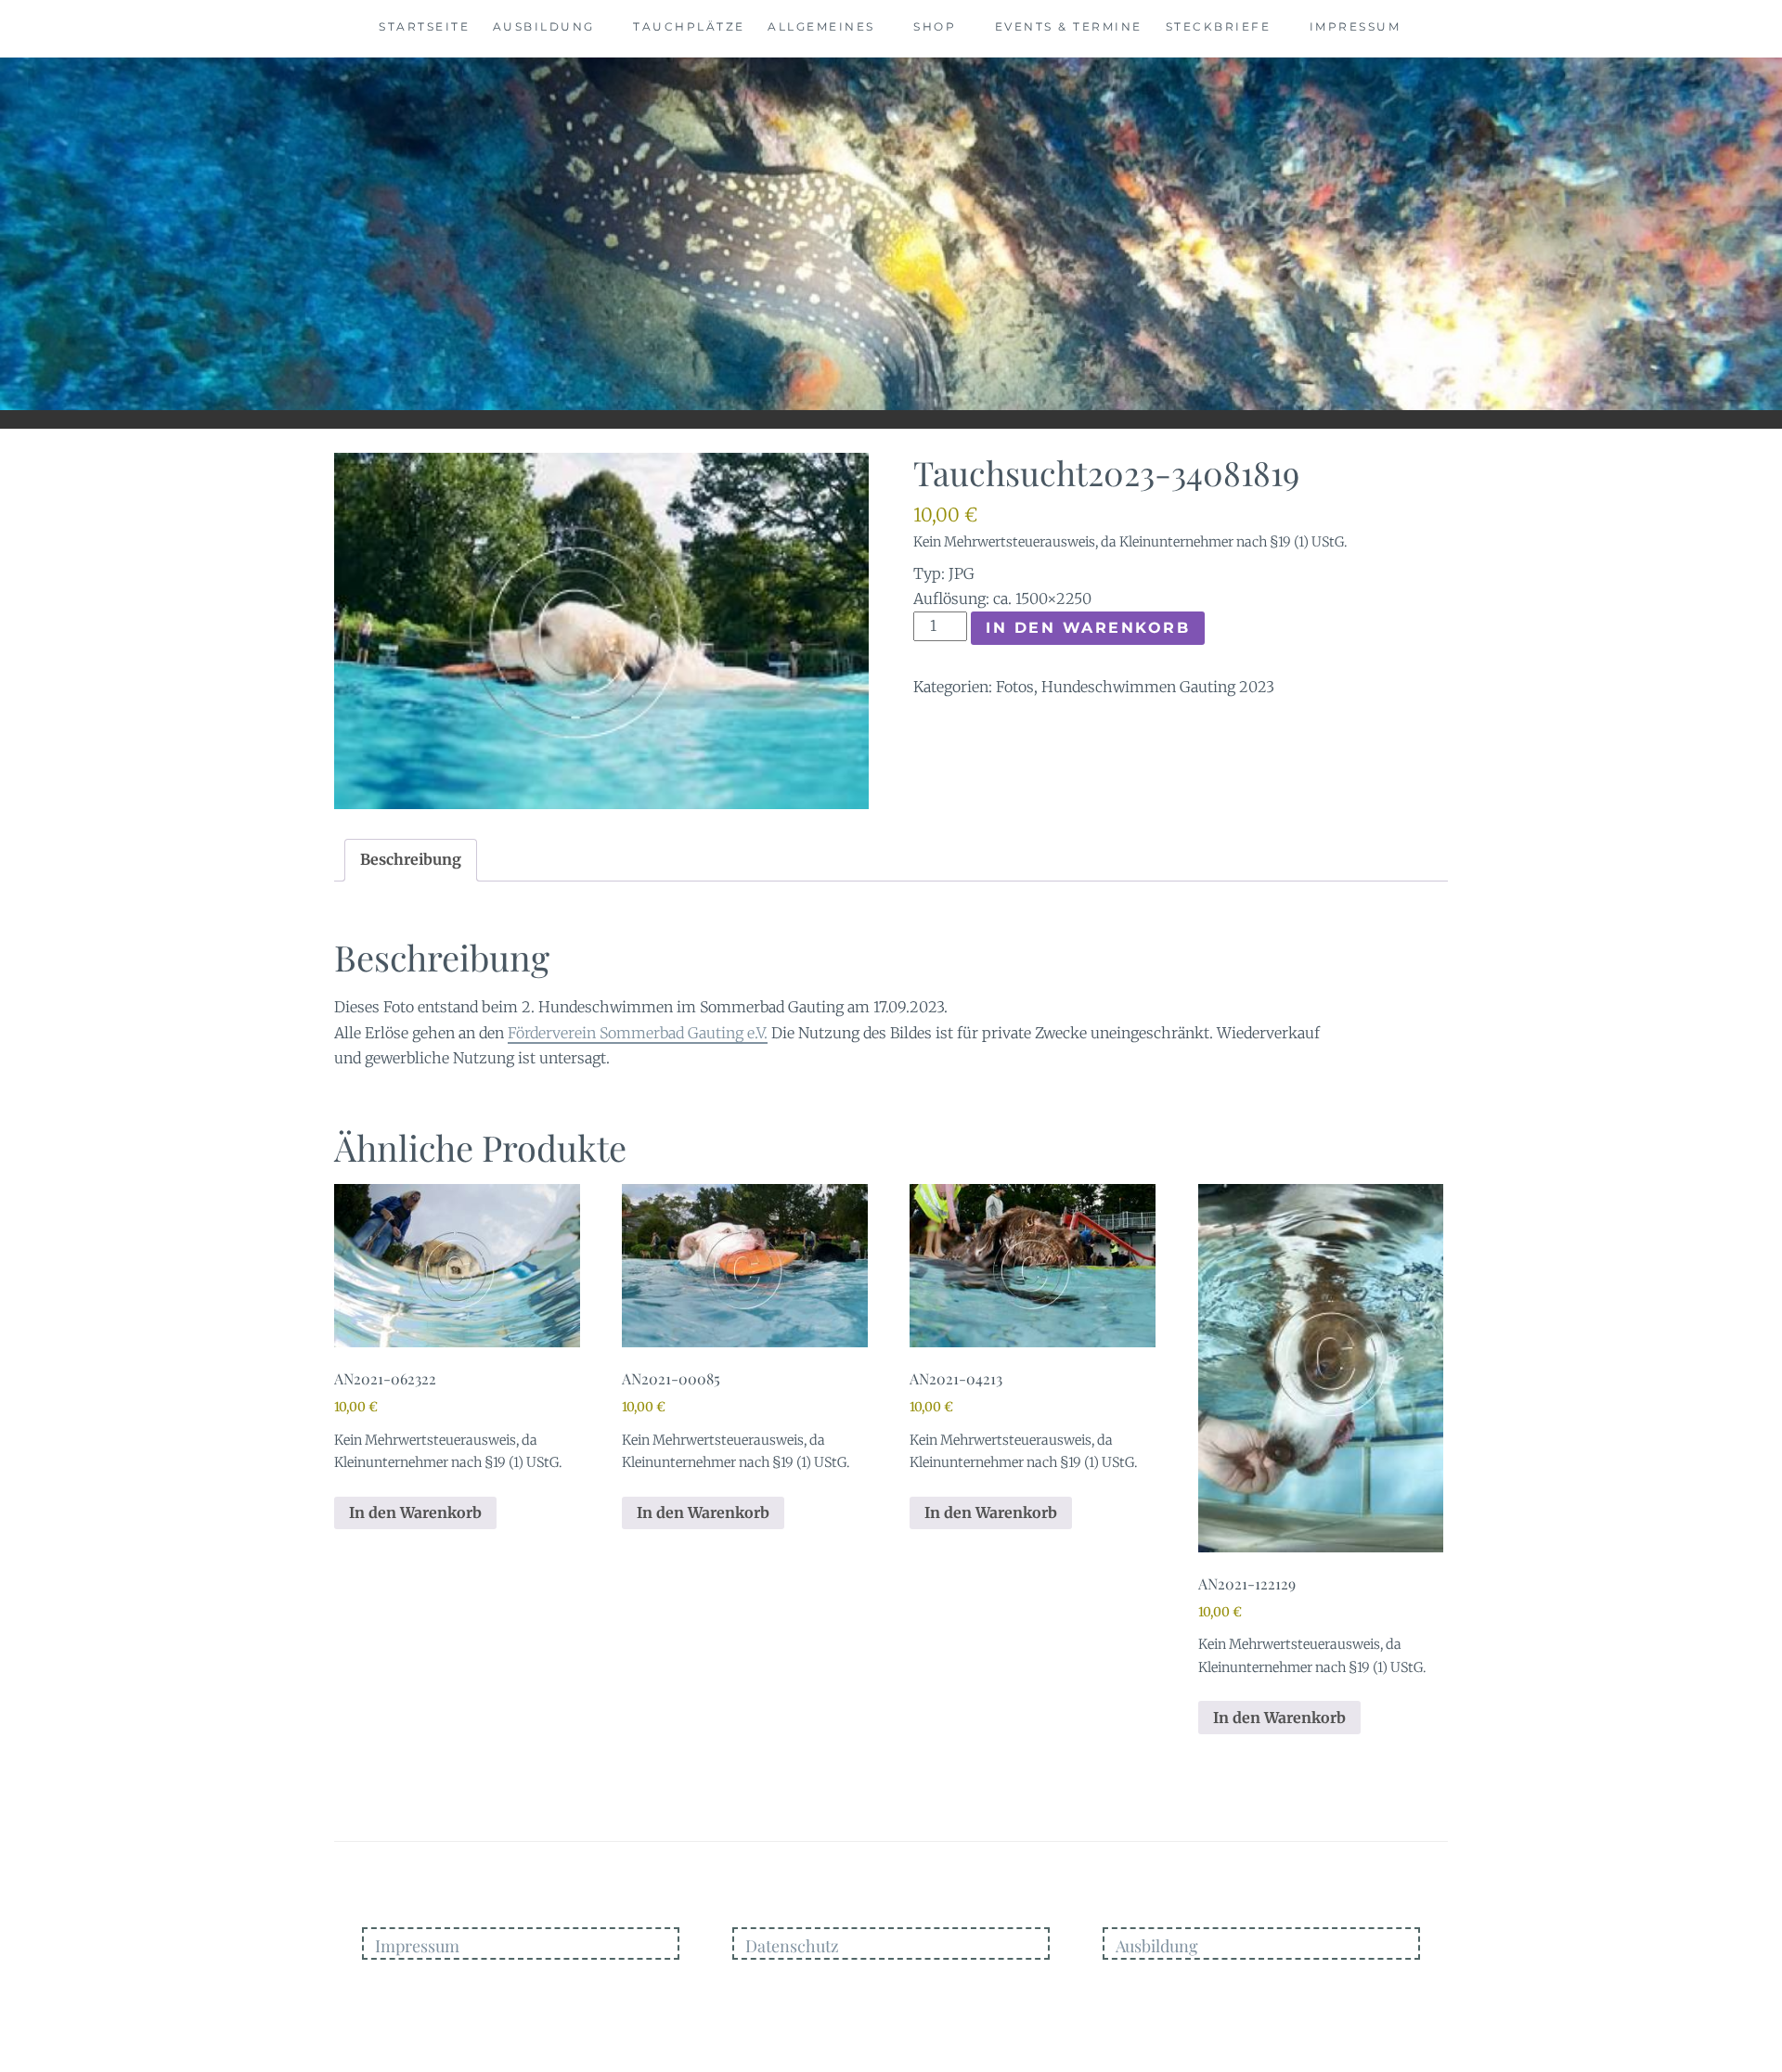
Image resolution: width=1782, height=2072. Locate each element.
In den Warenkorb (1088, 628)
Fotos (1015, 687)
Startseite (424, 26)
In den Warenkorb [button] (415, 1512)
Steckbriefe (1219, 26)
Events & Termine (1069, 26)
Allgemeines (821, 26)
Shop (935, 26)
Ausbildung (544, 26)
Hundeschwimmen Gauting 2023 (1158, 687)
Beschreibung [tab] (411, 859)
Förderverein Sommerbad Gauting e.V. (638, 1033)
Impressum (1356, 26)
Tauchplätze (689, 26)
